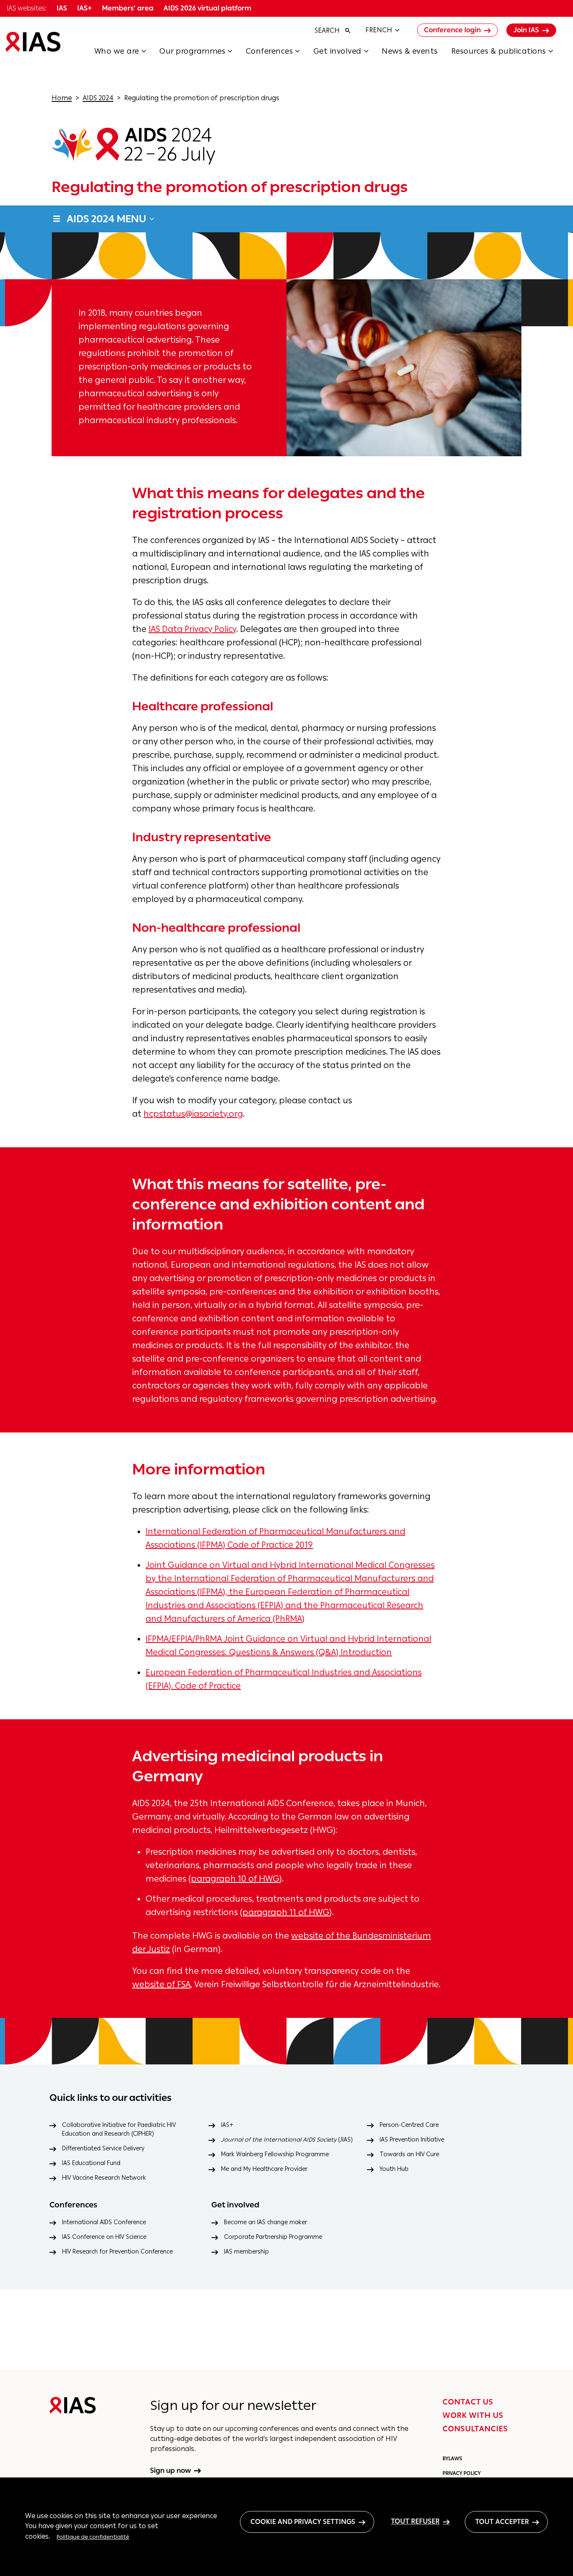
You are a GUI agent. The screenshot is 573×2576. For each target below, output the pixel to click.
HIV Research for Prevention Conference (117, 2252)
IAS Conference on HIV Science (104, 2237)
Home (62, 98)
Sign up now (171, 2471)
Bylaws (452, 2459)
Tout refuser (415, 2521)
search (327, 30)
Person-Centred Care (409, 2125)
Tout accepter (502, 2522)
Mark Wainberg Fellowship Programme (275, 2154)
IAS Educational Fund (91, 2163)
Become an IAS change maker (266, 2222)
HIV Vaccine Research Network (104, 2178)
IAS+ (227, 2125)
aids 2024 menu (107, 219)
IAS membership (246, 2252)
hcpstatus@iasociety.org (193, 1114)
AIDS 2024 (98, 98)
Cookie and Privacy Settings (303, 2522)
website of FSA (161, 1984)
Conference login (452, 30)
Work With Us (473, 2415)
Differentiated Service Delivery (103, 2148)
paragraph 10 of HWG (235, 1879)
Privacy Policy (462, 2473)
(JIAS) (287, 2140)
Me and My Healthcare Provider (264, 2169)
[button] (127, 54)
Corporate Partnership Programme (273, 2237)
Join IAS (526, 30)
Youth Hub (394, 2169)
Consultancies (475, 2429)
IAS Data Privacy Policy (192, 629)
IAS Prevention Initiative (412, 2140)
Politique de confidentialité (93, 2537)
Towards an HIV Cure (409, 2154)
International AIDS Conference (104, 2222)
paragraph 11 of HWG (286, 1912)
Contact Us (468, 2402)
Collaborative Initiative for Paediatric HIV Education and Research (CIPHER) (119, 2129)
